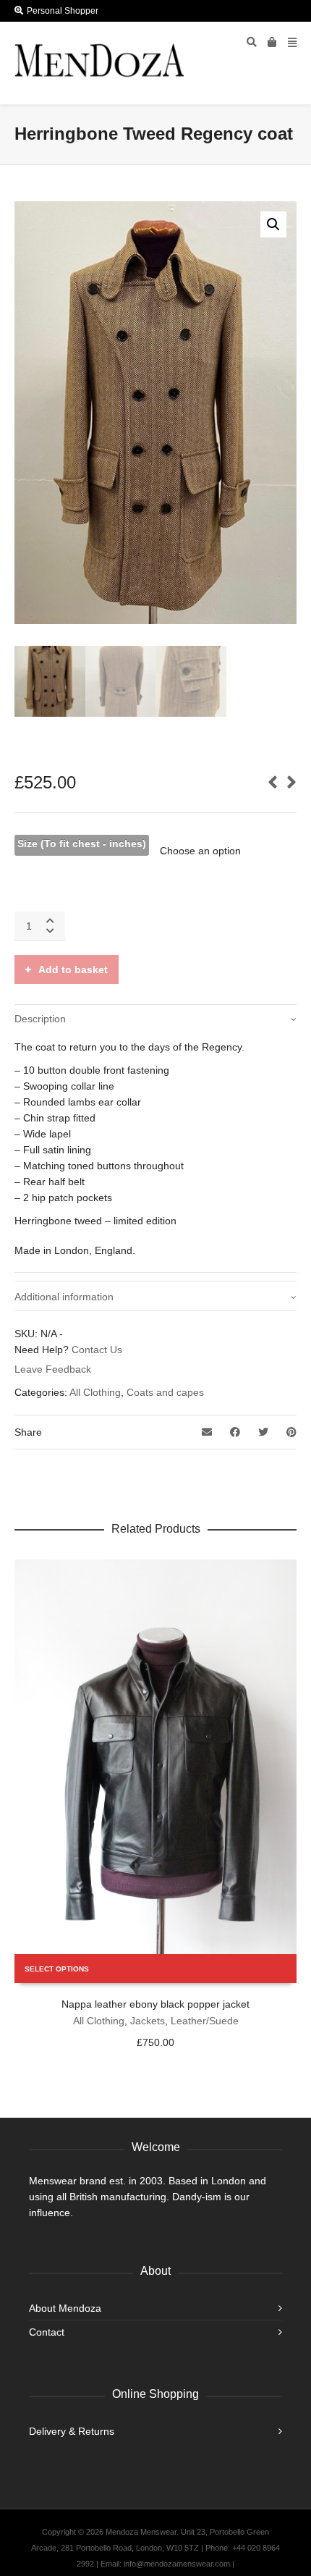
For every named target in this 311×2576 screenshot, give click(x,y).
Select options (57, 1969)
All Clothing (95, 1392)
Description (40, 1019)
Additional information (64, 1297)
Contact (47, 2332)
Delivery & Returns (72, 2431)
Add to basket (73, 969)
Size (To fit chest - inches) (82, 843)
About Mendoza (65, 2308)
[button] (273, 224)
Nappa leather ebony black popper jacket (155, 2004)
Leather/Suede (205, 2021)
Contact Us (97, 1350)
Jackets (148, 2021)
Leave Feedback (53, 1369)
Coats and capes (165, 1392)
